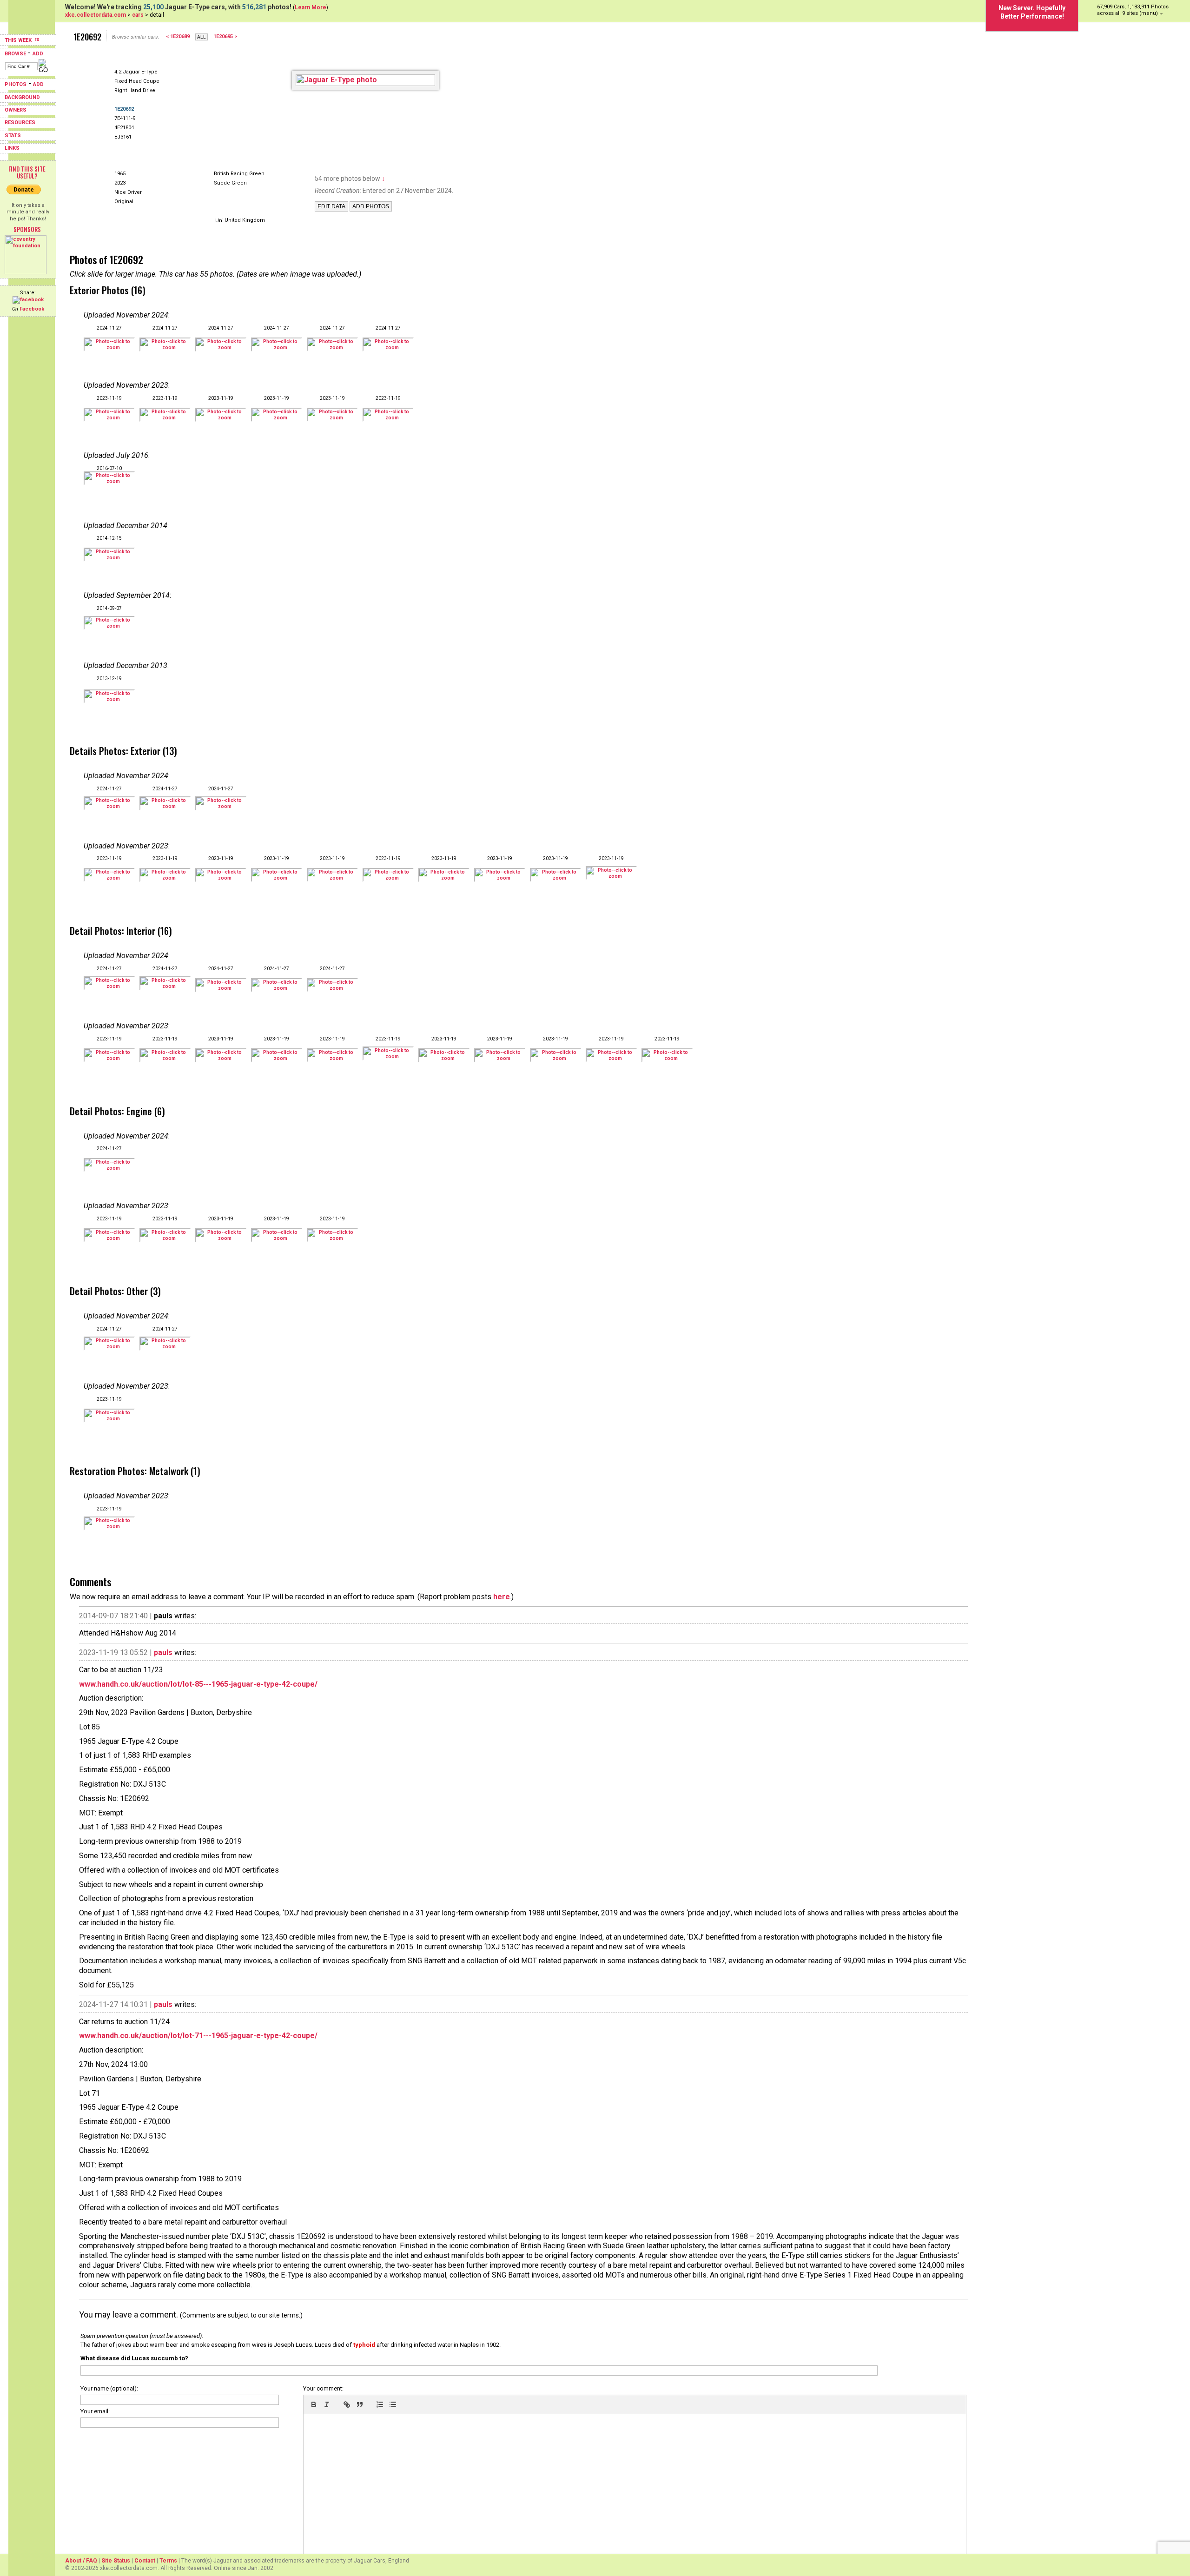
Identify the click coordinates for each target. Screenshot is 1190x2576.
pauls (163, 1652)
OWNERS (16, 110)
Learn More (311, 7)
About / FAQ (81, 2561)
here (502, 1597)
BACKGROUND (22, 97)
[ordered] (380, 2404)
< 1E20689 (178, 36)
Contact (145, 2561)
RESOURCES (20, 123)
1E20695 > (225, 36)
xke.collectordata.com (96, 15)
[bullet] (393, 2404)
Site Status (116, 2561)
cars (138, 15)
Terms (168, 2561)
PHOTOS (16, 84)
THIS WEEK (19, 40)
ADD (38, 54)
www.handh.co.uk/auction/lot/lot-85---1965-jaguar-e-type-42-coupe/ (198, 1684)
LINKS (12, 148)
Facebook (32, 309)
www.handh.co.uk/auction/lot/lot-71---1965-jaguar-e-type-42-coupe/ (198, 2036)
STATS (13, 136)
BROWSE (15, 54)
